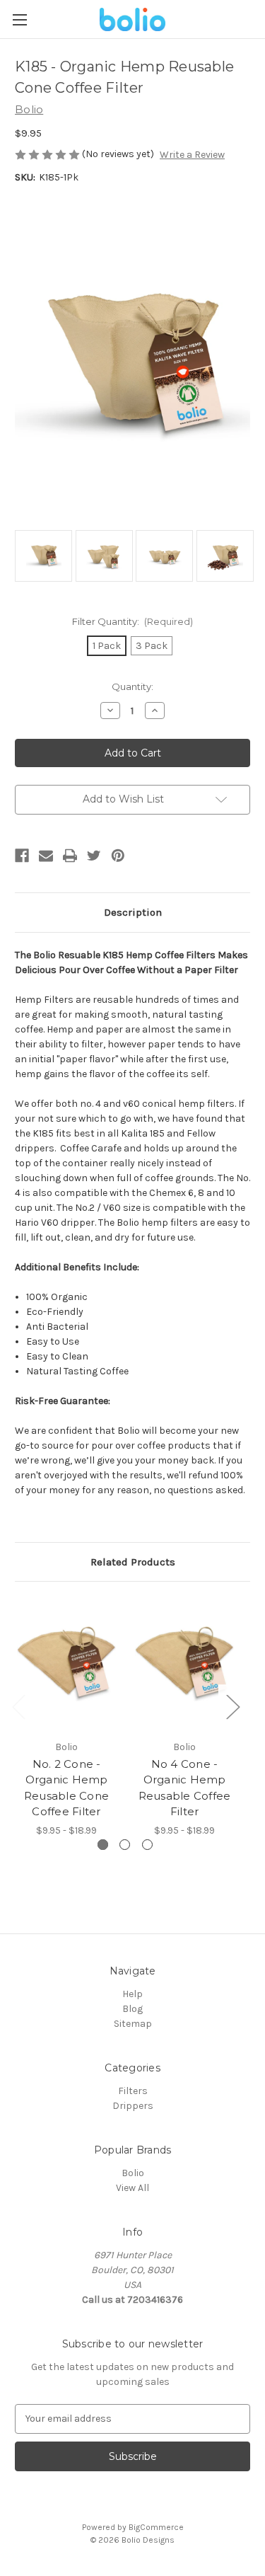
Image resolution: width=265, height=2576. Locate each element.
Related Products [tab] (133, 1562)
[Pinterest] (118, 856)
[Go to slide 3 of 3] (147, 1845)
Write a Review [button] (192, 155)
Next (232, 1707)
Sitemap (133, 2024)
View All (132, 2188)
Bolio (133, 2173)
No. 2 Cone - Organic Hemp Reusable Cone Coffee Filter (66, 1788)
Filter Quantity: (133, 621)
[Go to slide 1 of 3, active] (103, 1845)
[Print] (70, 856)
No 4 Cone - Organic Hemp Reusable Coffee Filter (185, 1788)
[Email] (46, 856)
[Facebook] (22, 856)
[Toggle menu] (19, 19)
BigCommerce (156, 2527)
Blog (132, 2009)
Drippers (133, 2106)
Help (132, 1994)
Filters (133, 2091)
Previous (18, 1707)
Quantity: (132, 686)
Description (133, 912)
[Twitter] (94, 856)
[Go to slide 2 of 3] (125, 1845)
